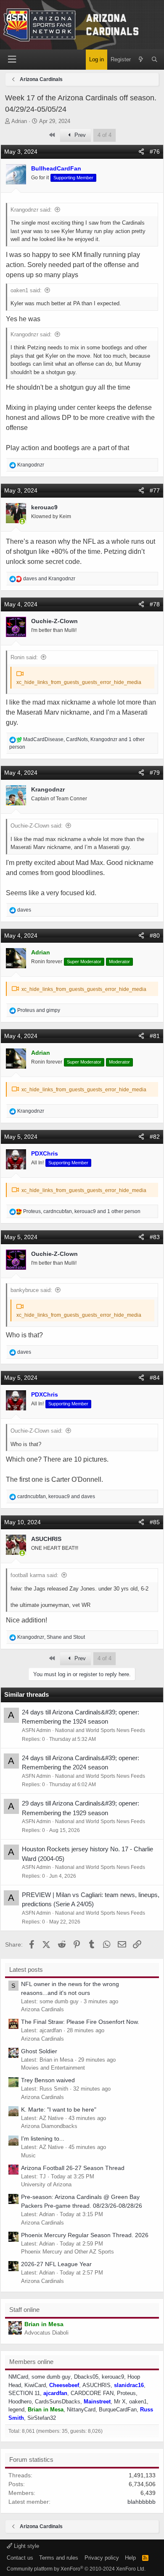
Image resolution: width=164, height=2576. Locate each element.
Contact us (20, 2558)
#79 (155, 773)
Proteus (126, 2393)
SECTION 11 (24, 2393)
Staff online (24, 2310)
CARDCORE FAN (92, 2393)
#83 (155, 1237)
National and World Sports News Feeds (100, 1730)
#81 (155, 1036)
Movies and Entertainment (53, 2068)
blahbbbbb (142, 2502)
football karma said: (34, 1575)
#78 (155, 604)
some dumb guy (51, 2377)
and (49, 579)
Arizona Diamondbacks (49, 2126)
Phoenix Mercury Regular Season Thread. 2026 (85, 2235)
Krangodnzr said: (31, 210)
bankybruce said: (31, 1290)
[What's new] (141, 60)
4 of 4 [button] (104, 135)
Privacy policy (102, 2558)
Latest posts (26, 1969)
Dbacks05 (86, 2377)
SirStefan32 (42, 2418)
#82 (155, 1137)
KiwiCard (35, 2385)
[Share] (141, 152)
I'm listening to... (43, 2138)
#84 (155, 1378)
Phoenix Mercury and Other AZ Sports (67, 2252)
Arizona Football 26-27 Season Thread (73, 2168)
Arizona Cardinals (42, 2009)
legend (16, 2410)
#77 (155, 490)
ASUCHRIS (97, 2385)
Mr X (120, 2402)
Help (130, 2558)
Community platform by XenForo (76, 2569)
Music (28, 2155)
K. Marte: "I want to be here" (59, 2110)
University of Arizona (46, 2184)
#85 (155, 1522)
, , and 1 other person (82, 1211)
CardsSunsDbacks (58, 2402)
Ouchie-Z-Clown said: (37, 826)
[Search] (155, 60)
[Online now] (22, 522)
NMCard (18, 2377)
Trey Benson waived (48, 2080)
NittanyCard (81, 2410)
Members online (31, 2362)
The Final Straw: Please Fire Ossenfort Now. (80, 2022)
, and (56, 1496)
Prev (79, 135)
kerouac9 (113, 2377)
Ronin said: (24, 657)
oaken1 (138, 2402)
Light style (26, 2546)
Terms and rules (59, 2558)
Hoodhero (20, 2402)
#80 (155, 936)
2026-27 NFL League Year (56, 2264)
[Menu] (12, 59)
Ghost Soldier (39, 2051)
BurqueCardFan (118, 2410)
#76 (155, 152)
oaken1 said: (26, 290)
